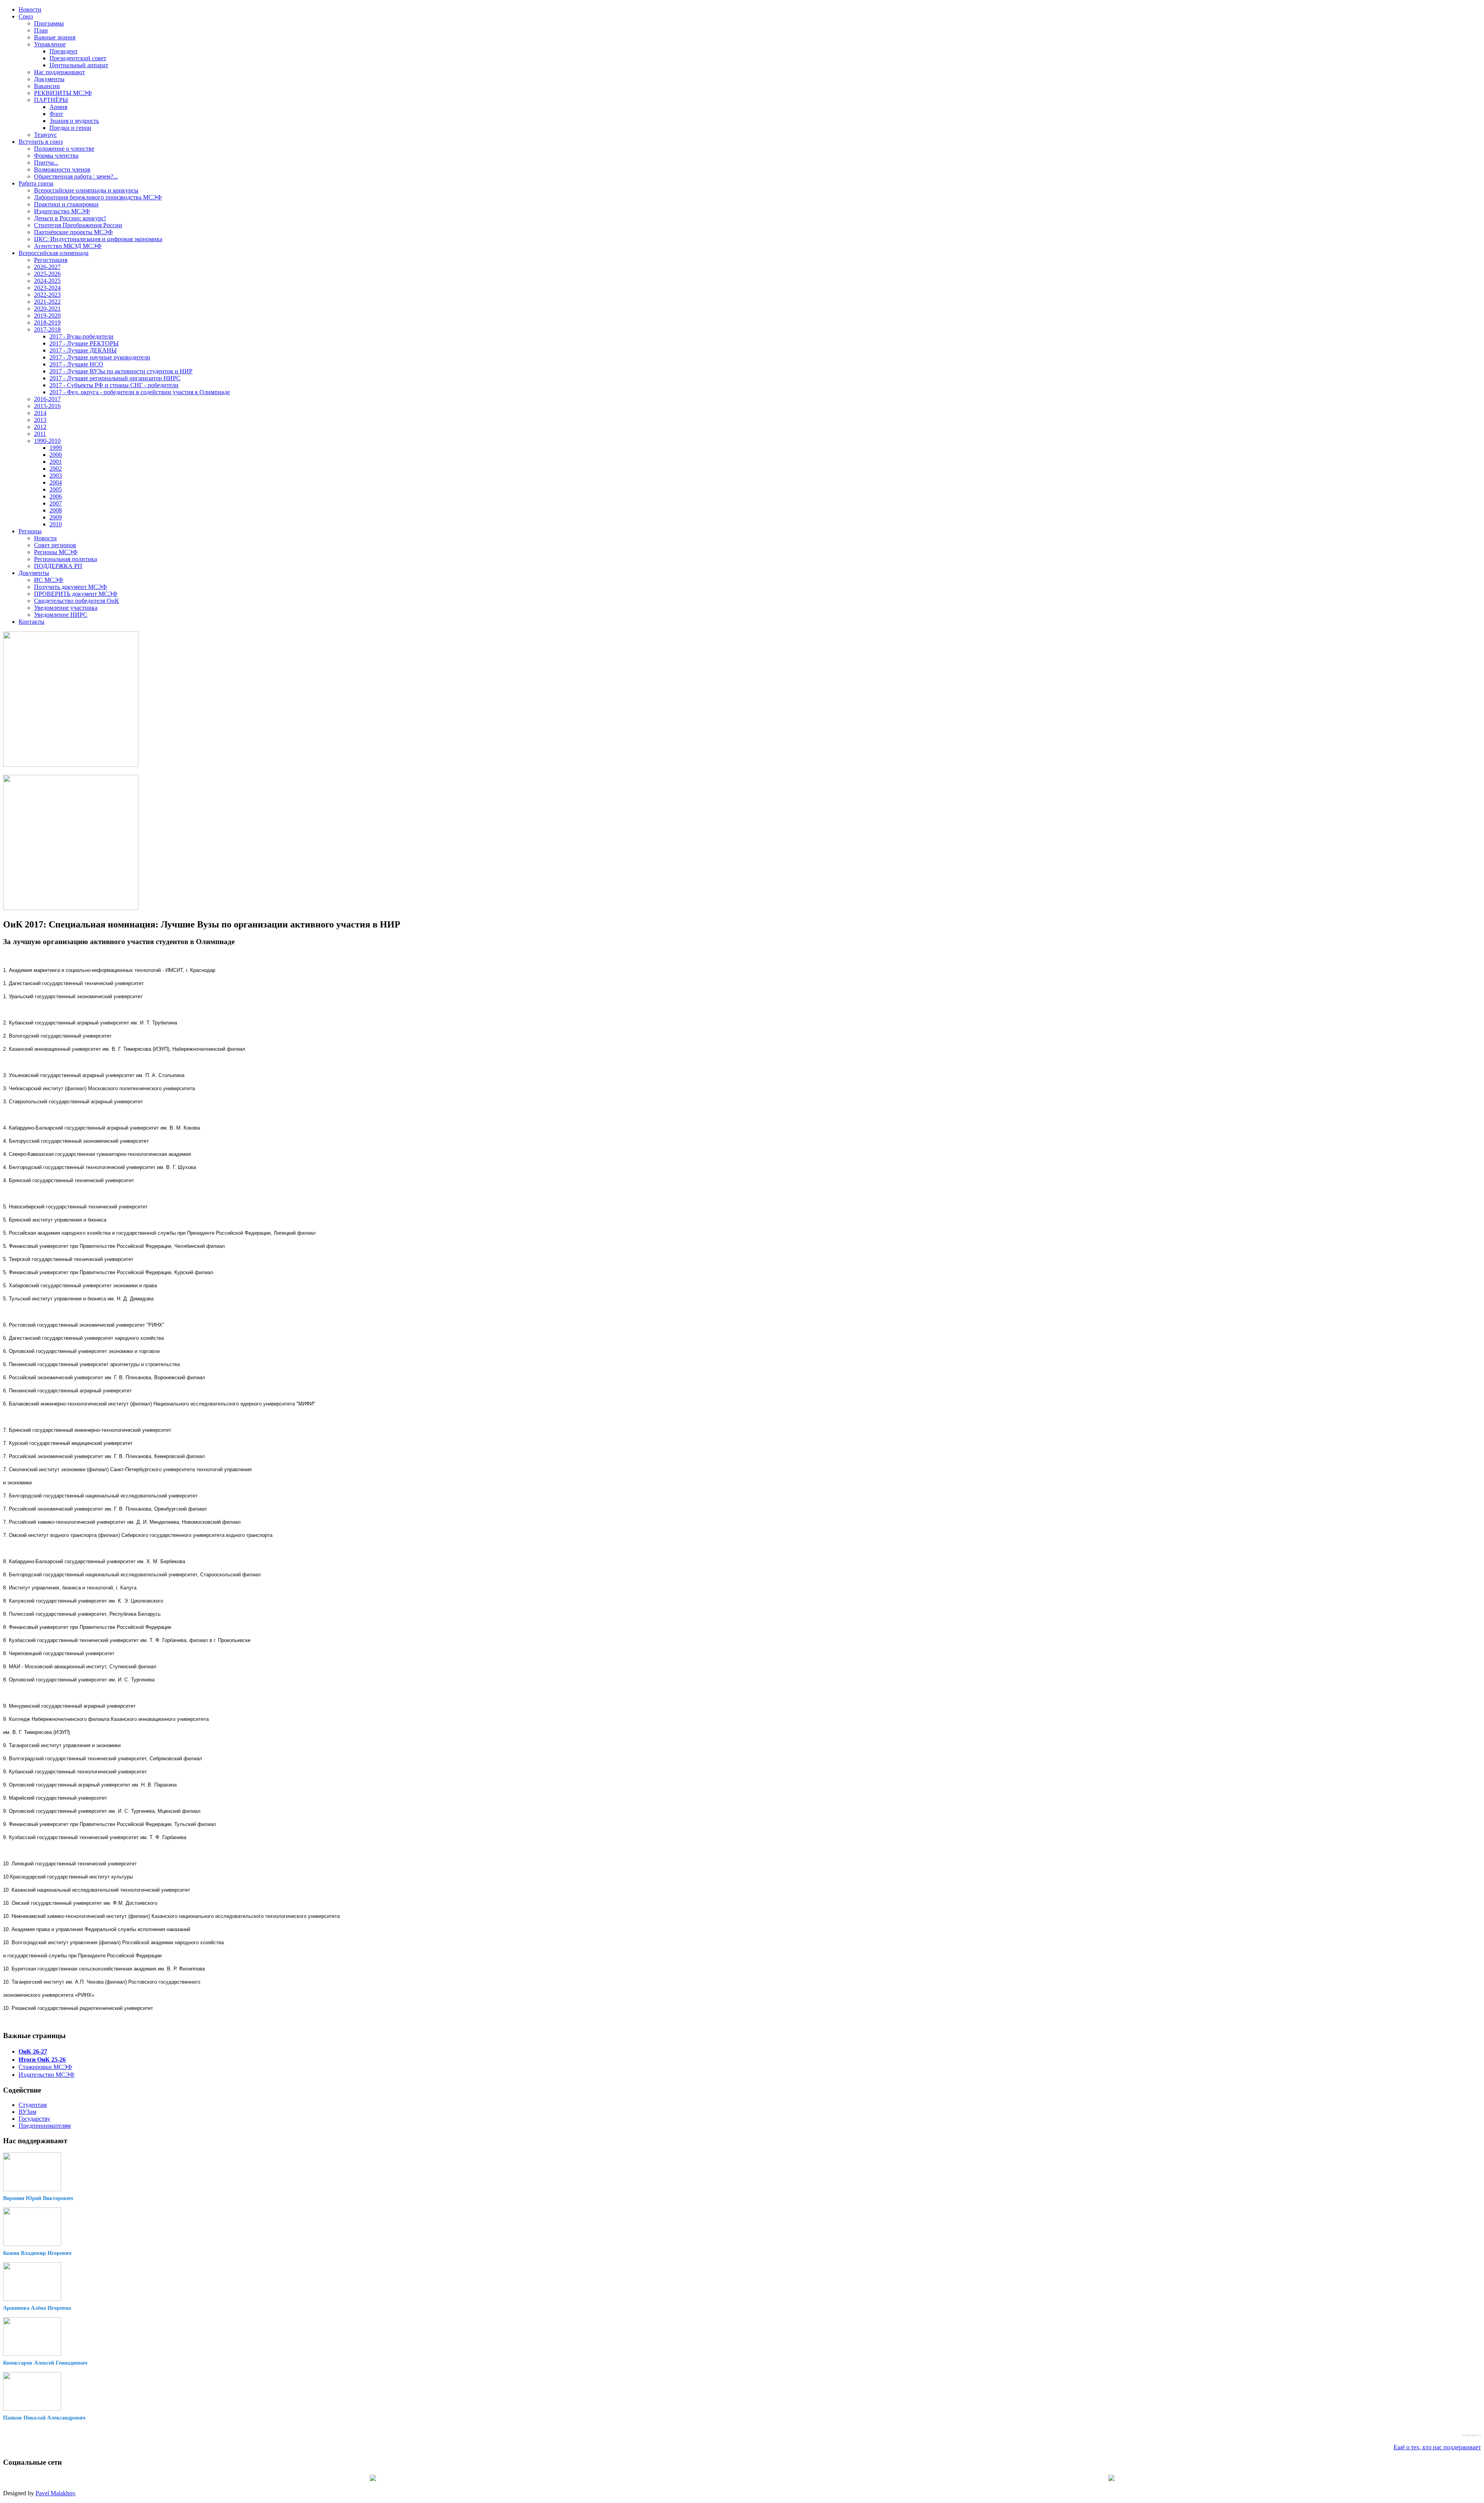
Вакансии (47, 86)
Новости (30, 9)
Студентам (33, 2105)
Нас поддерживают (60, 72)
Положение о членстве (64, 149)
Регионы (30, 531)
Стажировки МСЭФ (45, 2067)
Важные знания (55, 37)
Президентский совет (78, 58)
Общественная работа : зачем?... (76, 176)
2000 (56, 455)
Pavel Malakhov (55, 2493)
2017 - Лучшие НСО (76, 364)
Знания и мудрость (74, 121)
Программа (49, 23)
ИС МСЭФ (49, 580)
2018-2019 (47, 322)
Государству (34, 2119)
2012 (40, 427)
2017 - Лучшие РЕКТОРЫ (84, 343)
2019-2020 (47, 316)
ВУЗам (27, 2112)
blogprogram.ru (1472, 2435)
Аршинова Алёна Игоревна (37, 2308)
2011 (40, 434)
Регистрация (51, 260)
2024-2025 (47, 281)
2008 (56, 510)
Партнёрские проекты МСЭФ (73, 232)
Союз (26, 16)
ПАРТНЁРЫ (51, 100)
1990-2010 (47, 441)
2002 (56, 469)
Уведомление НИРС (61, 615)
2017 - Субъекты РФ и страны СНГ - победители (114, 385)
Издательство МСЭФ (62, 211)
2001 (56, 462)
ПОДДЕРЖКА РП (58, 566)
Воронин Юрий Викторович (38, 2198)
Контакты (31, 622)
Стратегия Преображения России (78, 225)
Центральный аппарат (79, 65)
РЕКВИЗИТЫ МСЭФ (63, 93)
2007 (56, 503)
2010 (56, 524)
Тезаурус (45, 135)
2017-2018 (47, 329)
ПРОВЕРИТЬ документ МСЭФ (76, 594)
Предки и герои (70, 128)
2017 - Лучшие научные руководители (100, 357)
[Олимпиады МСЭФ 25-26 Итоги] (71, 908)
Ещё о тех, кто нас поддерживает (1437, 2447)
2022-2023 (47, 295)
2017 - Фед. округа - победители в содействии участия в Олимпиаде (140, 392)
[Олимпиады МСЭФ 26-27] (71, 765)
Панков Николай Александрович (44, 2418)
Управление (50, 44)
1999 (56, 448)
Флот (56, 114)
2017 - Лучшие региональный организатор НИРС (115, 378)
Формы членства (56, 156)
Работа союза (36, 183)
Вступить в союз (41, 142)
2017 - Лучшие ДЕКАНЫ (83, 350)
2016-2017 (47, 399)
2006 (56, 496)
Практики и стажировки (66, 204)
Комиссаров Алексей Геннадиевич (45, 2363)
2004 (56, 482)
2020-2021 (47, 309)
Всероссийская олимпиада (54, 253)
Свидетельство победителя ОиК (77, 601)
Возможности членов (62, 169)
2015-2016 (47, 406)
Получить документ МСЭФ (71, 587)
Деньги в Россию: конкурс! (70, 218)
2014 (40, 413)
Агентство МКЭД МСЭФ (68, 246)
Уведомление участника (66, 608)
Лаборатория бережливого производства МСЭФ (98, 197)
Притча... (46, 162)
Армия (58, 107)
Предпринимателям (45, 2126)
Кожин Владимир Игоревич (37, 2253)
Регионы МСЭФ (56, 552)
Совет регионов (55, 545)
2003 (56, 476)
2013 (40, 420)
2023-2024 (47, 288)
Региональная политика (66, 559)
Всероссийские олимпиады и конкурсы (86, 190)
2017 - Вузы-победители (82, 336)
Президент (64, 51)
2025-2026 (47, 274)
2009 (56, 517)
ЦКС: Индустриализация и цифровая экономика (98, 239)
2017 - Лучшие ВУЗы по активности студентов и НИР (121, 371)
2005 (56, 489)
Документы (49, 79)
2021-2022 (47, 302)
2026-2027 (47, 267)
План (41, 30)
